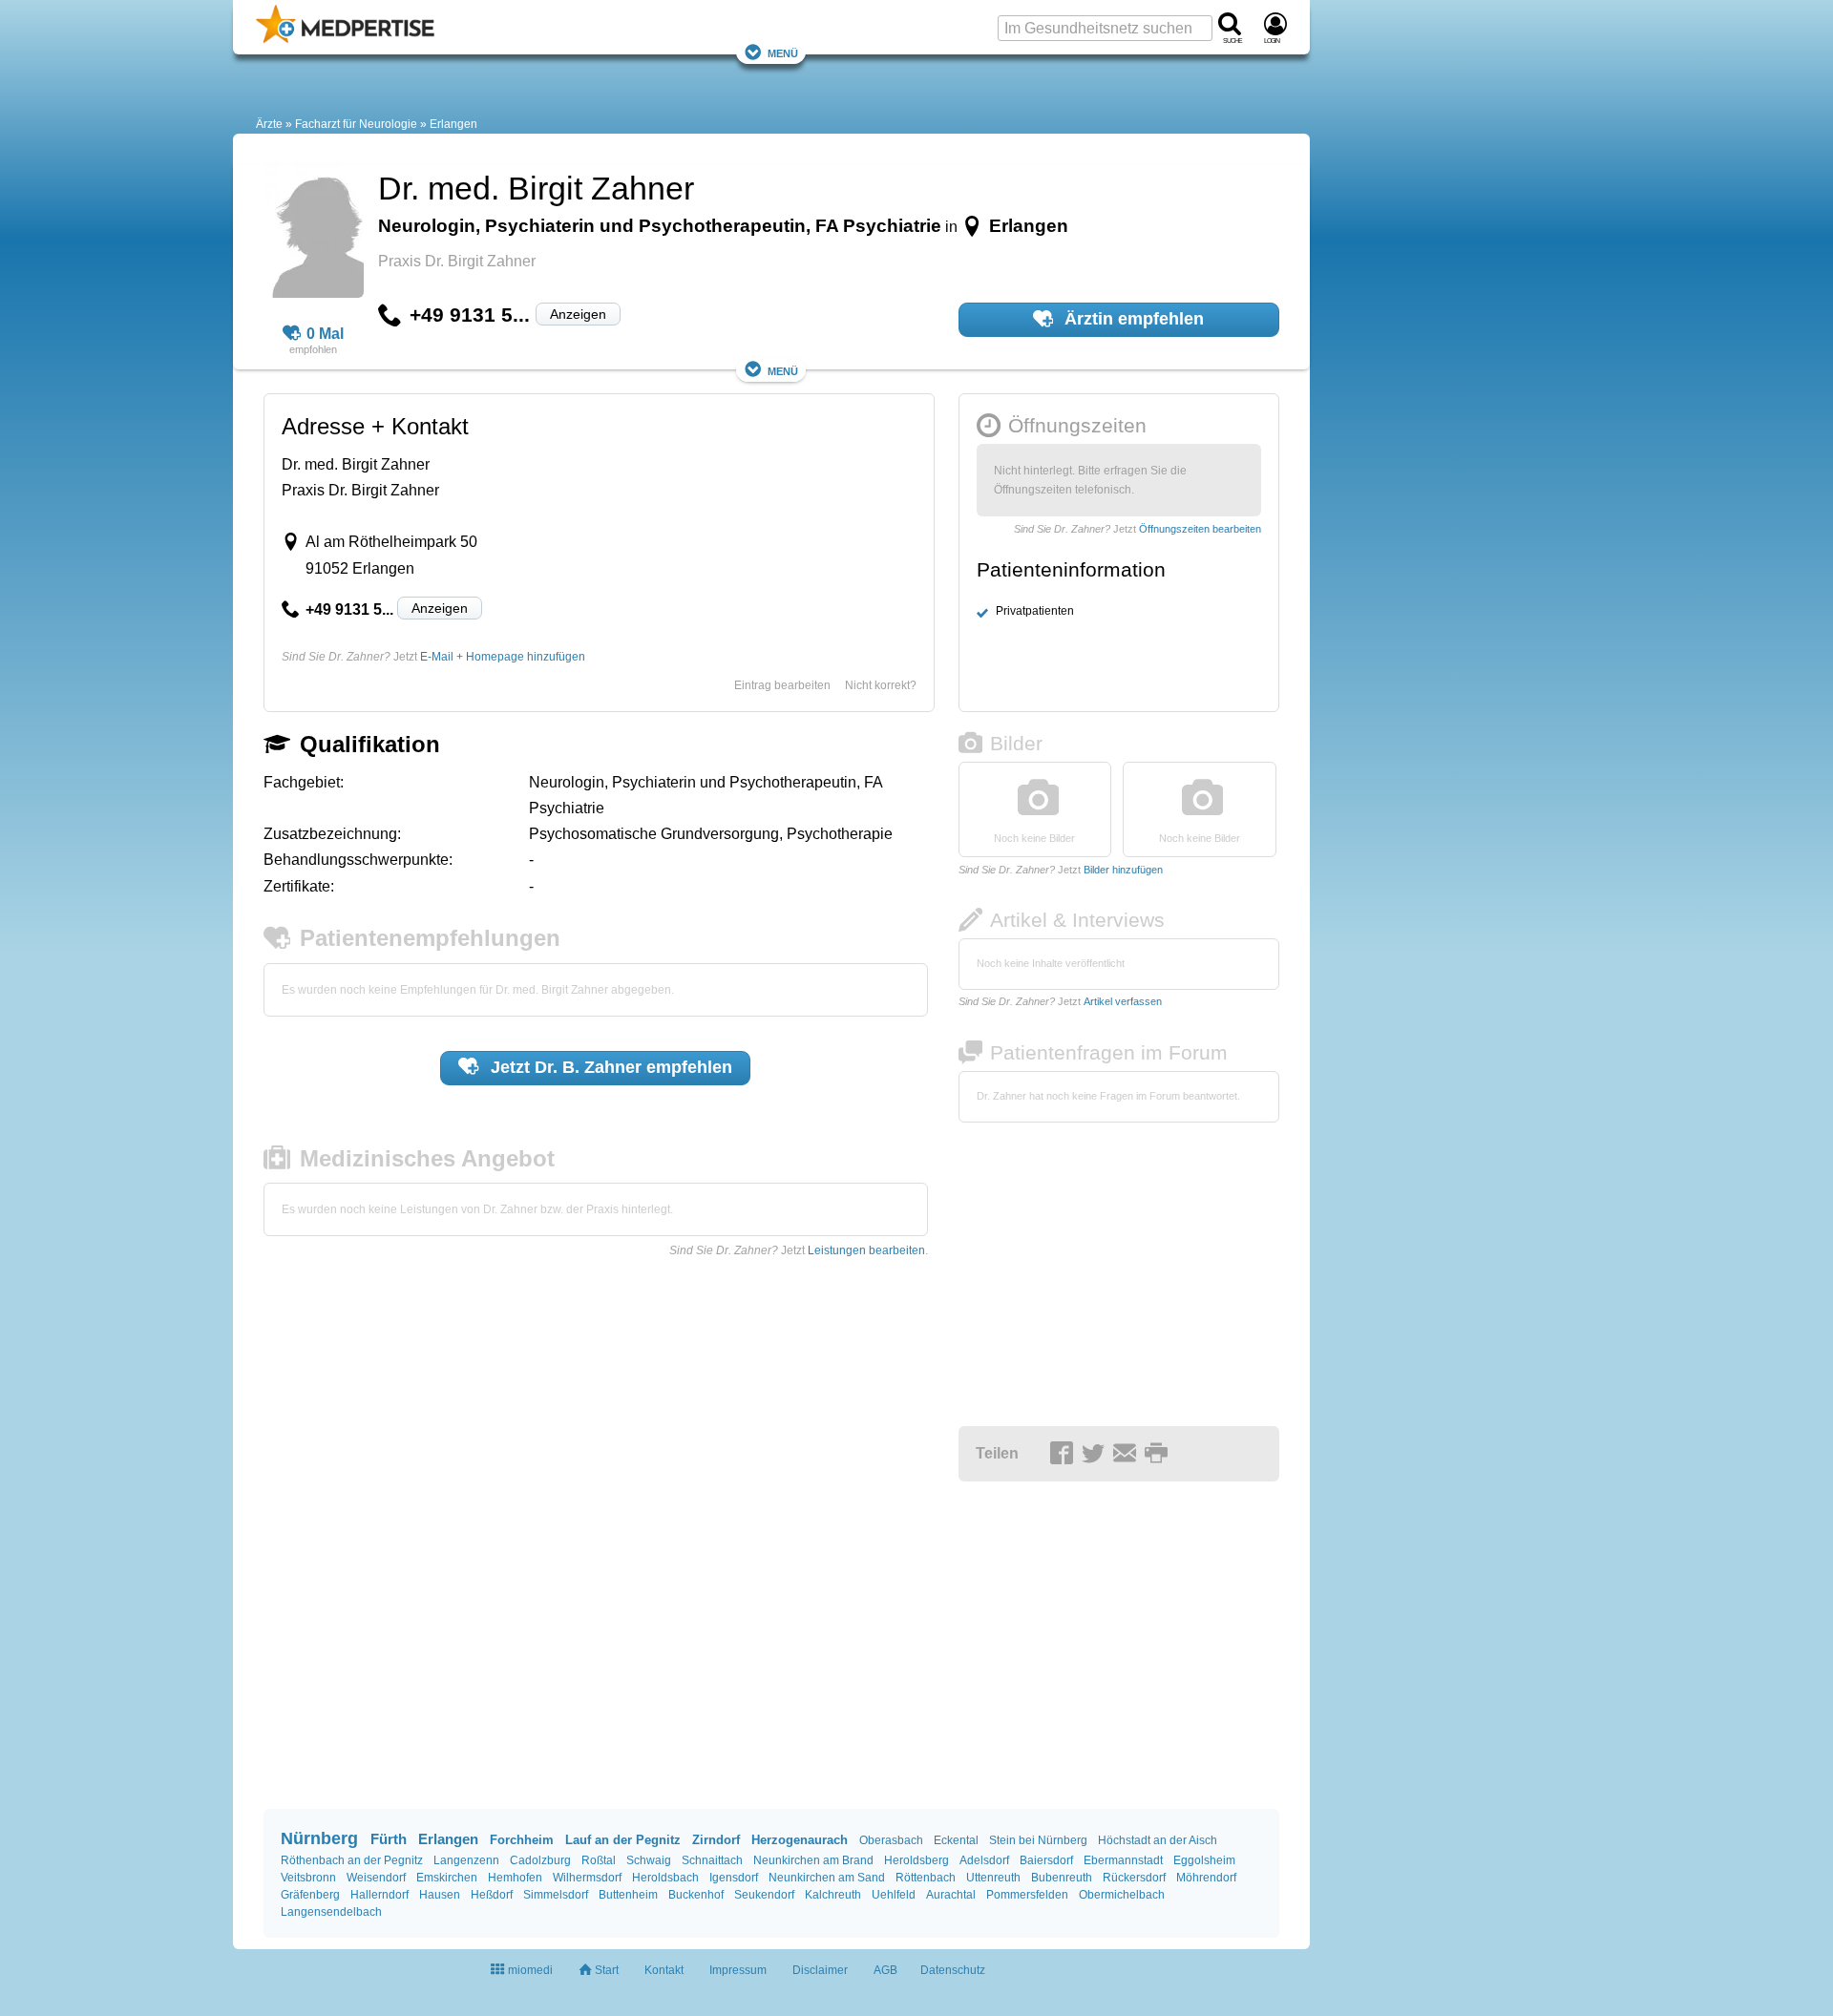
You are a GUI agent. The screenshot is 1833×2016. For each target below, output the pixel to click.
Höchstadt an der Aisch (1158, 1840)
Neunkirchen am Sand (827, 1878)
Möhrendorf (1206, 1878)
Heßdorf (492, 1895)
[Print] (1159, 1455)
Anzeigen (578, 314)
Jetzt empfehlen (609, 1067)
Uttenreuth (993, 1878)
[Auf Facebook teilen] (1064, 1455)
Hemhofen (515, 1878)
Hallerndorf (379, 1895)
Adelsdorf (984, 1860)
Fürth (389, 1839)
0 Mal (325, 334)
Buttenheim (628, 1895)
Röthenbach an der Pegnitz (352, 1860)
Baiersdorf (1046, 1860)
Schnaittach (712, 1860)
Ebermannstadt (1123, 1860)
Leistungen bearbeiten (866, 1250)
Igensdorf (734, 1878)
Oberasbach (891, 1840)
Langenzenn (466, 1860)
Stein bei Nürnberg (1038, 1840)
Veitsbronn (308, 1878)
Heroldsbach (665, 1878)
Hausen (440, 1895)
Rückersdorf (1134, 1878)
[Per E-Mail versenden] (1127, 1455)
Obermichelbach (1122, 1895)
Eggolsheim (1204, 1860)
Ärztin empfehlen (1132, 319)
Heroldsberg (916, 1860)
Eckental (956, 1840)
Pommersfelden (1027, 1895)
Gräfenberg (310, 1895)
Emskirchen (447, 1878)
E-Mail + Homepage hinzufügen (503, 657)
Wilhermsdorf (587, 1878)
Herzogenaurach (800, 1840)
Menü (783, 52)
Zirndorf (716, 1840)
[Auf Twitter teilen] (1096, 1455)
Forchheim (522, 1840)
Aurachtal (951, 1895)
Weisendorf (376, 1878)
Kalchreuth (833, 1895)
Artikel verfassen (1123, 1001)
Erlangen (453, 124)
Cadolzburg (540, 1860)
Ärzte (269, 124)
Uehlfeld (894, 1895)
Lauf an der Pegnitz (623, 1840)
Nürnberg (319, 1838)
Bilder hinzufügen (1123, 870)
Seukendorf (764, 1895)
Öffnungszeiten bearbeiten (1200, 529)
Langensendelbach (331, 1912)
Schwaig (649, 1860)
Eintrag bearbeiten (782, 685)
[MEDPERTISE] (345, 39)
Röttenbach (926, 1878)
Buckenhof (696, 1895)
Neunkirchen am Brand (813, 1860)
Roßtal (599, 1860)
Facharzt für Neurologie (356, 124)
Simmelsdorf (556, 1895)
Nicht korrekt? (881, 685)
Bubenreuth (1062, 1878)
